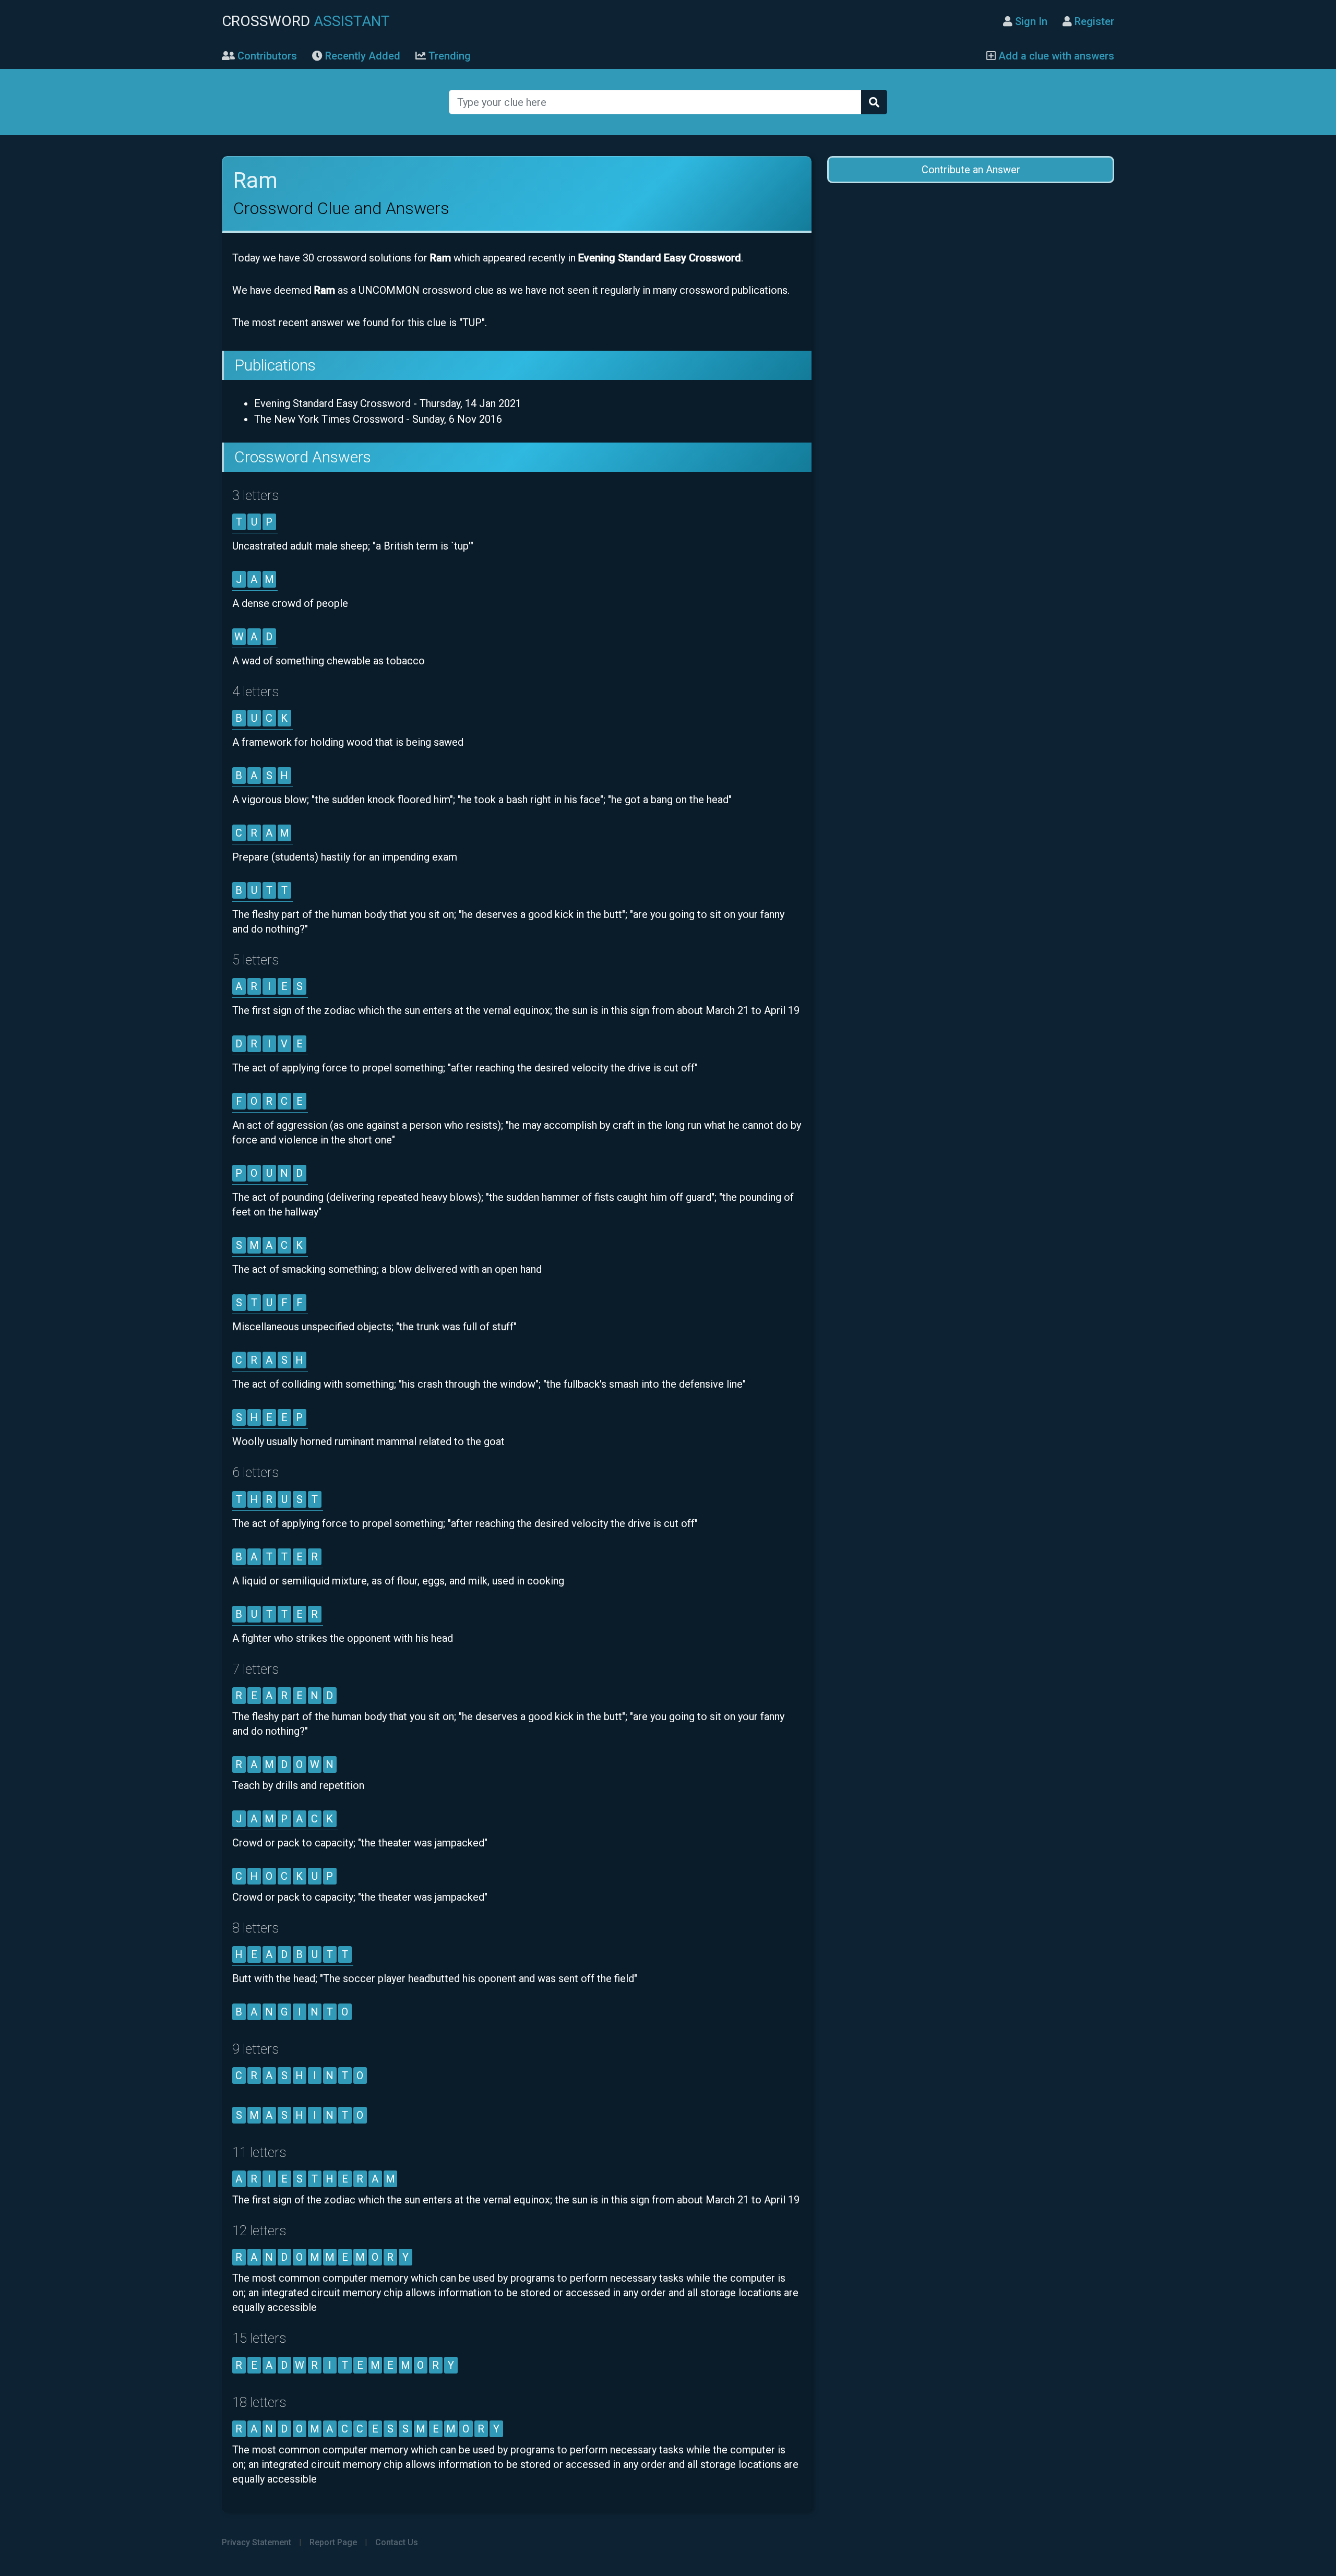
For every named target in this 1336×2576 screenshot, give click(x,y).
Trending (448, 56)
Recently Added (361, 56)
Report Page (333, 2542)
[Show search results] (874, 102)
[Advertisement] (971, 277)
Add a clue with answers (1055, 56)
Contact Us (397, 2542)
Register (1093, 21)
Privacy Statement (257, 2542)
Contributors (266, 56)
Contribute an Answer (971, 170)
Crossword (306, 21)
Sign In (1030, 21)
